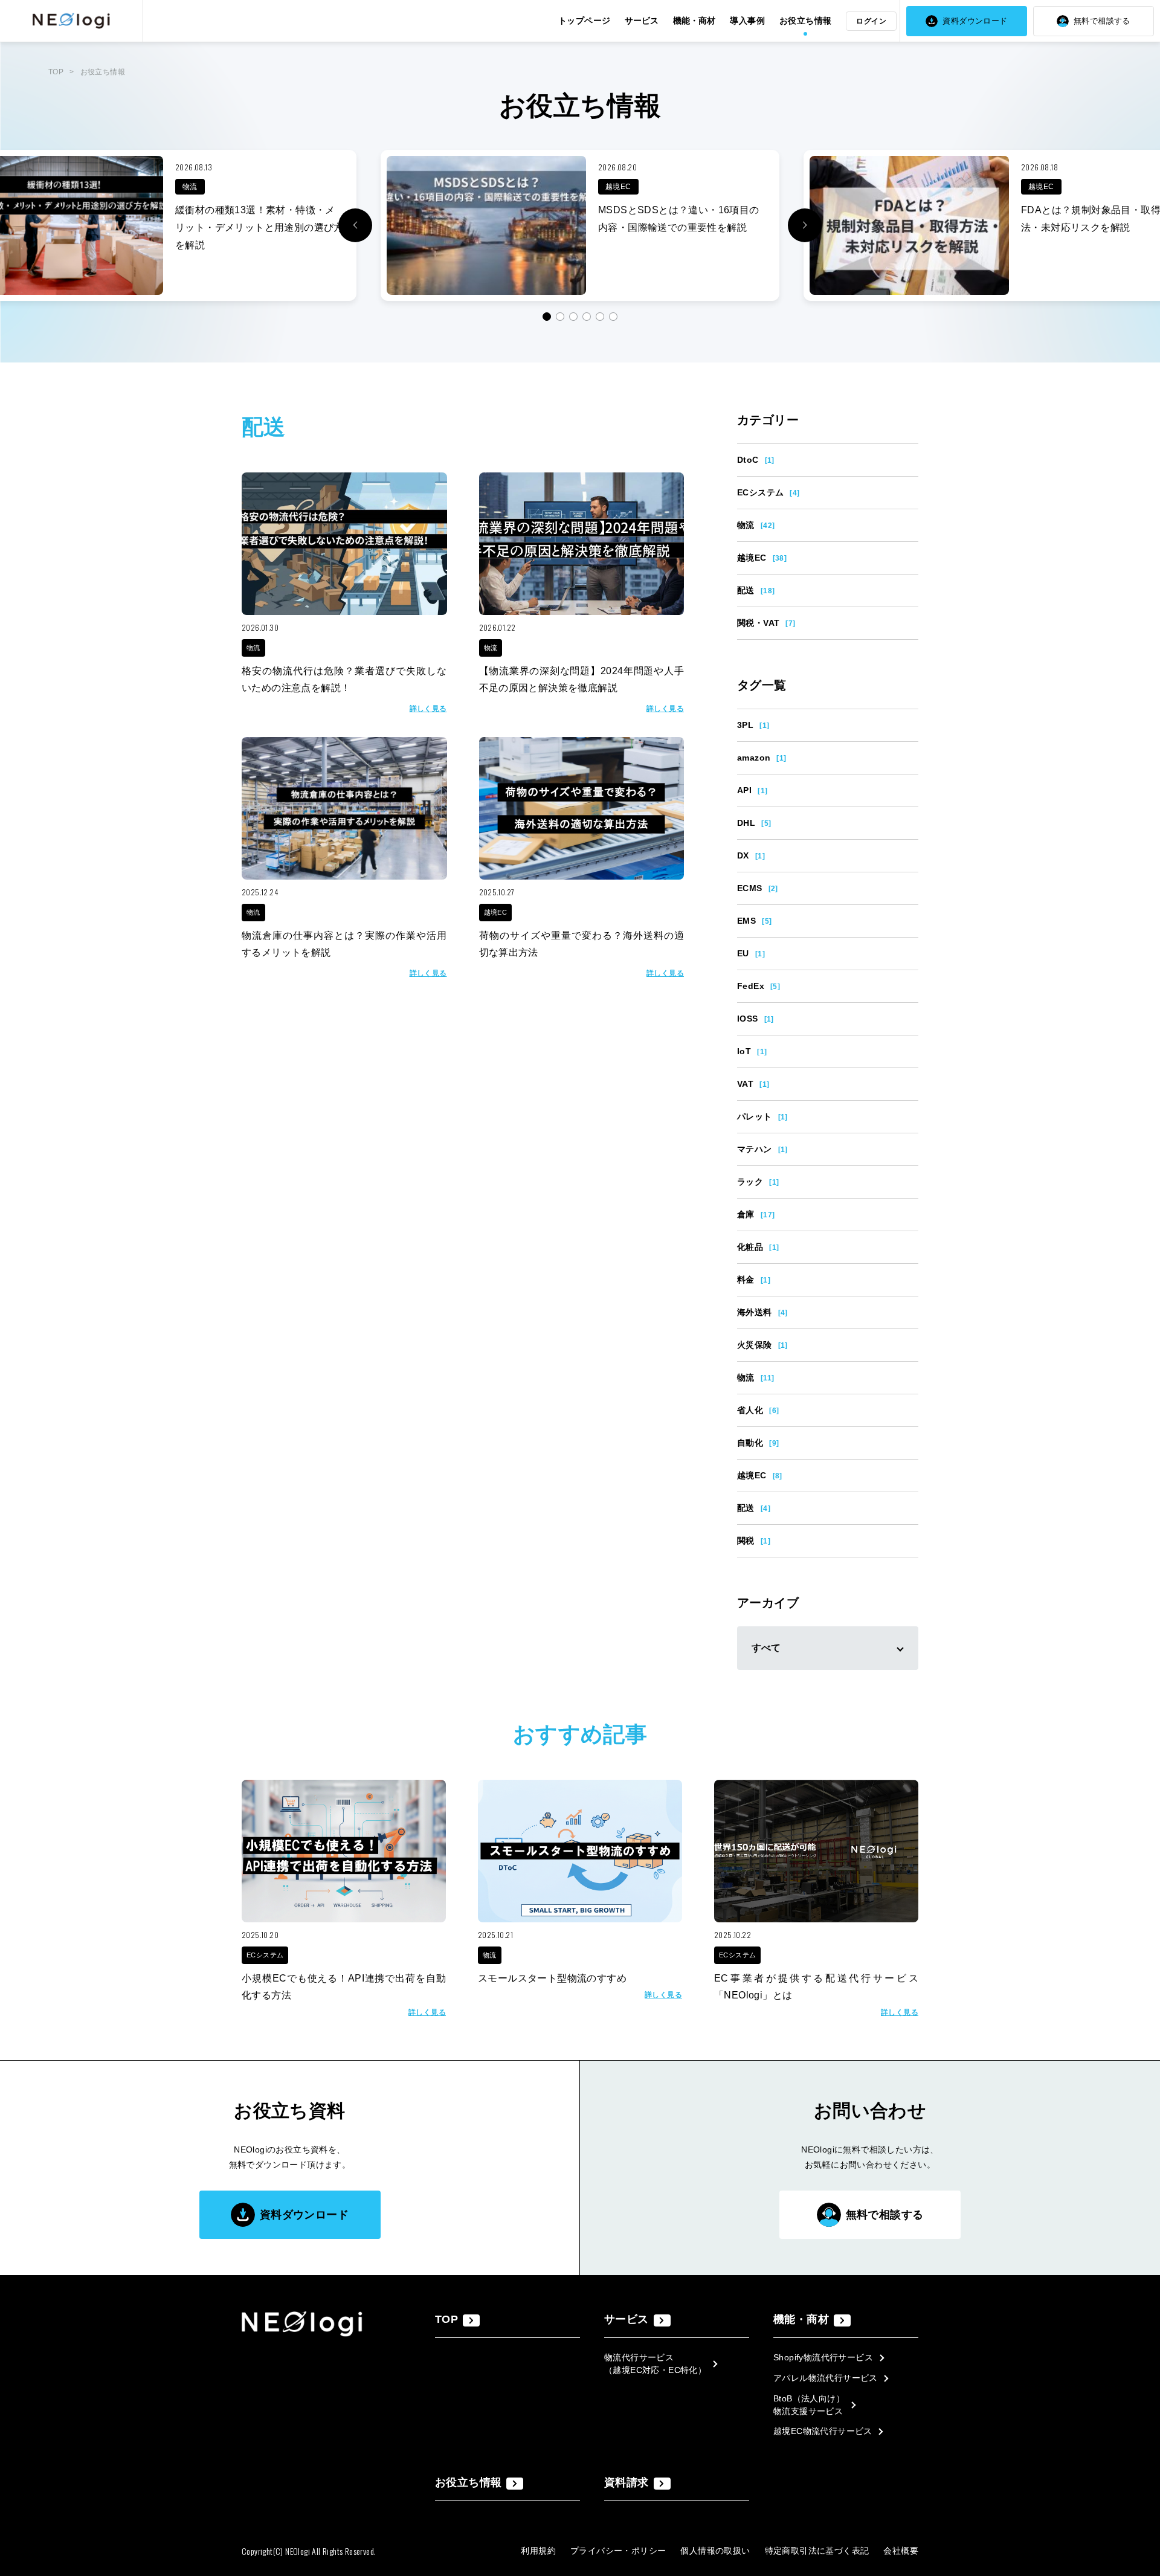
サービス (642, 21)
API (752, 790)
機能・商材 (694, 21)
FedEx (759, 986)
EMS (754, 921)
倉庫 (756, 1214)
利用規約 (538, 2551)
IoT (752, 1051)
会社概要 (901, 2551)
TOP (56, 72)
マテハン (762, 1149)
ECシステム (768, 492)
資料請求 (627, 2482)
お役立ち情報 (805, 21)
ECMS (758, 888)
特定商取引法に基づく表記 (817, 2551)
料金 (754, 1280)
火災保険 (762, 1345)
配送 (756, 590)
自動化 (758, 1443)
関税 (754, 1541)
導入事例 (747, 21)
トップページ (584, 21)
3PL (753, 725)
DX (751, 855)
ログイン (871, 21)
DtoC (756, 460)
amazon (762, 758)
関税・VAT (766, 623)
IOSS (756, 1019)
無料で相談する (1102, 21)
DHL (754, 823)
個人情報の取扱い (715, 2551)
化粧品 (758, 1247)
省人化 (758, 1410)
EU (751, 953)
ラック (758, 1182)
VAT (753, 1084)
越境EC (762, 558)
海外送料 (762, 1312)
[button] (805, 225)
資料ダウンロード (975, 21)
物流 (756, 525)
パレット (762, 1116)
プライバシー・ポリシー (618, 2551)
